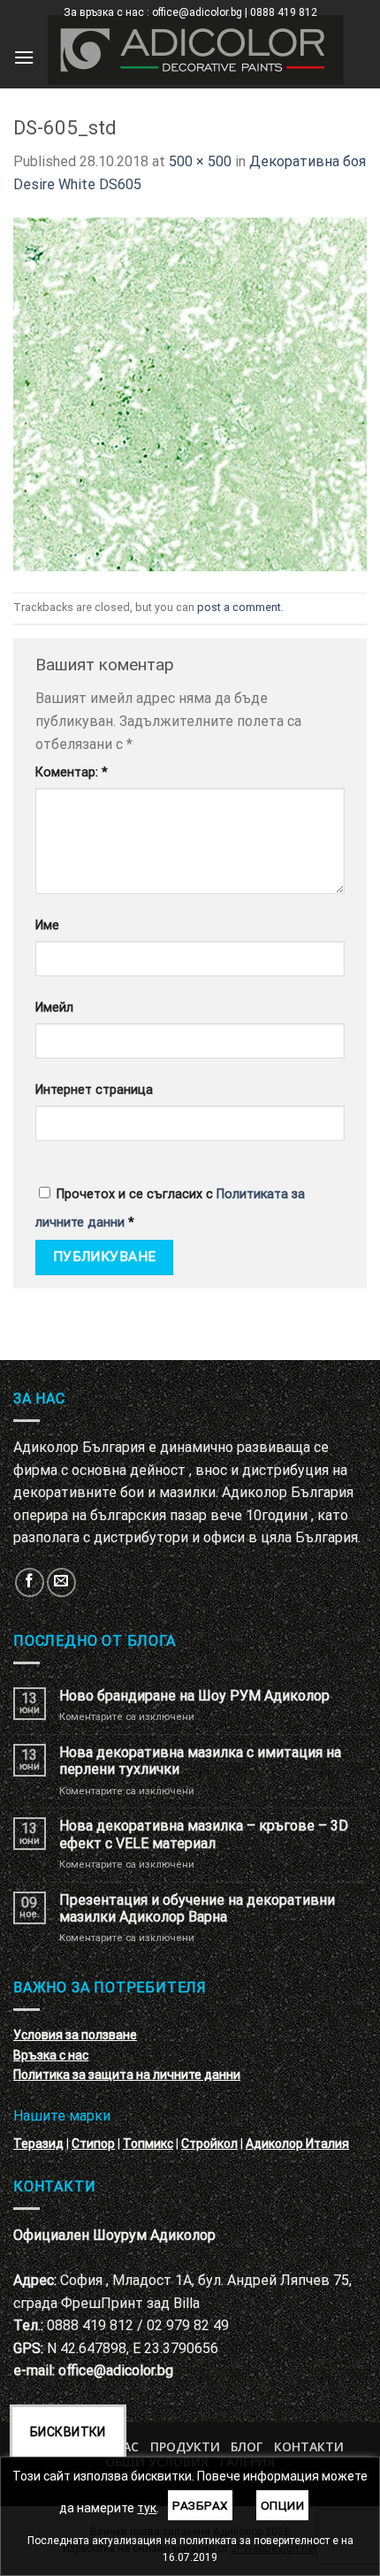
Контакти (309, 2446)
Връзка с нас (51, 2055)
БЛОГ (247, 2446)
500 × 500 (200, 161)
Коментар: (72, 772)
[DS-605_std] (190, 393)
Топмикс (148, 2144)
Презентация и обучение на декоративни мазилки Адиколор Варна (197, 1908)
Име (47, 925)
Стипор (93, 2144)
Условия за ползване (75, 2035)
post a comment (239, 607)
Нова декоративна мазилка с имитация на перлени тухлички (200, 1761)
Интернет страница (94, 1090)
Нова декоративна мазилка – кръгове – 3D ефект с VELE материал (204, 1834)
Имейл (54, 1008)
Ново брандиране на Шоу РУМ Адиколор (194, 1696)
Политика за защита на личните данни (127, 2075)
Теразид (38, 2144)
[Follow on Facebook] (30, 1582)
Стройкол (209, 2144)
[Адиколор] (196, 50)
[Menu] (24, 57)
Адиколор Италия (297, 2144)
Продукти (185, 2446)
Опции (282, 2505)
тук (147, 2508)
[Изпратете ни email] (61, 1582)
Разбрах (200, 2505)
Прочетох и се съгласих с (170, 1208)
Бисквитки (68, 2432)
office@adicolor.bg (116, 2370)
